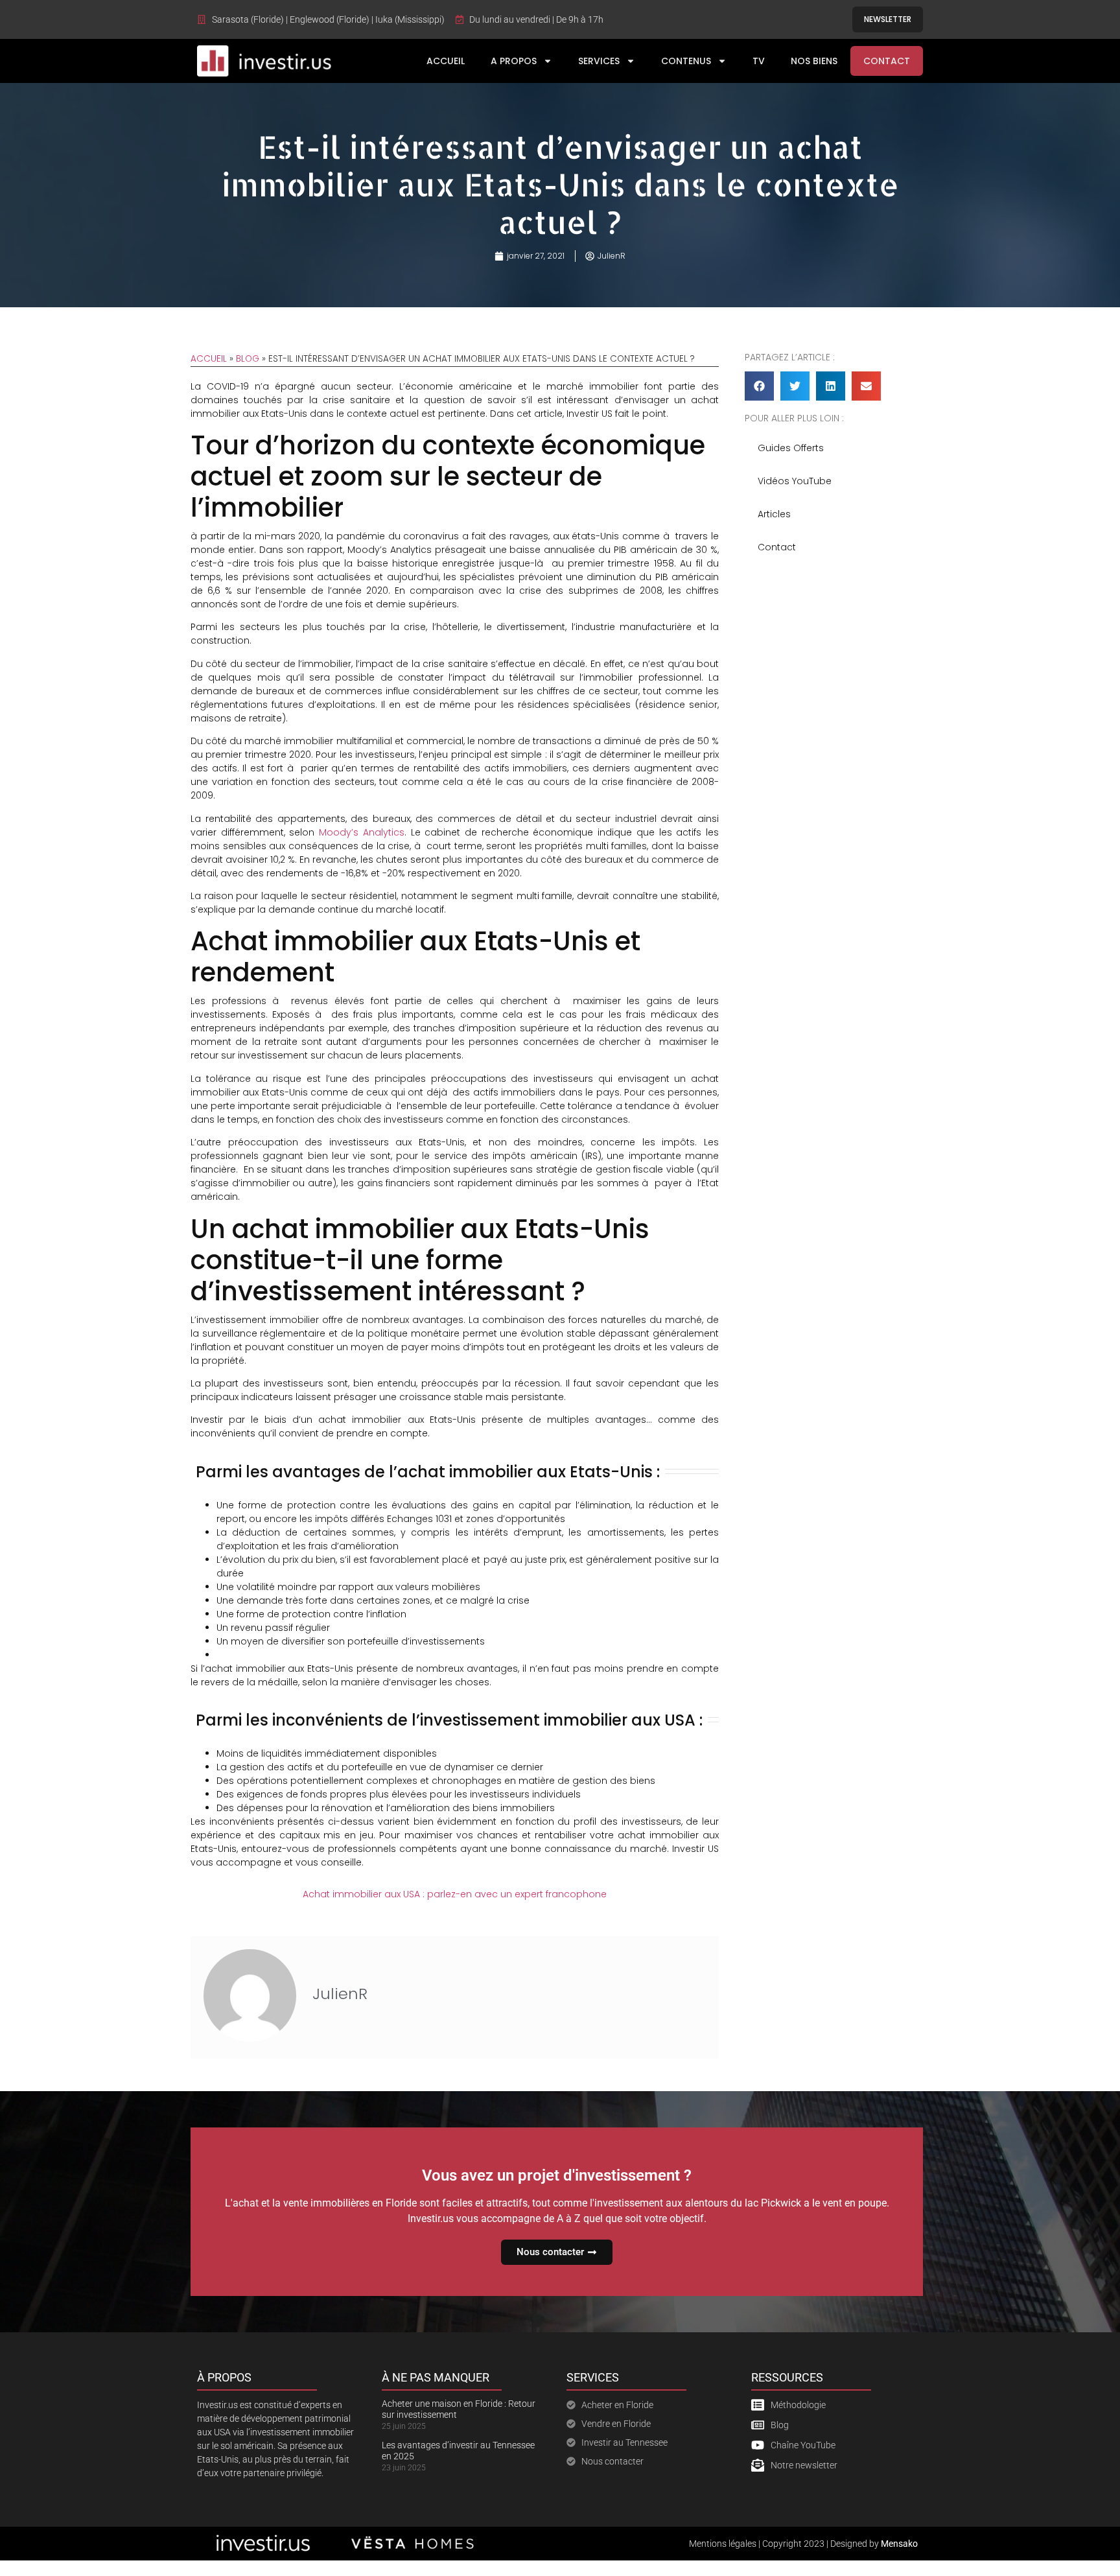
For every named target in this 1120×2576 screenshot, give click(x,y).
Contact (887, 61)
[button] (759, 386)
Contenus (686, 61)
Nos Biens (814, 61)
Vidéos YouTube (795, 481)
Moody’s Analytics (362, 832)
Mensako (899, 2544)
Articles (774, 514)
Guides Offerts (791, 448)
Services (599, 61)
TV (759, 61)
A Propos (514, 61)
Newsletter (888, 19)
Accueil (446, 61)
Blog (248, 359)
